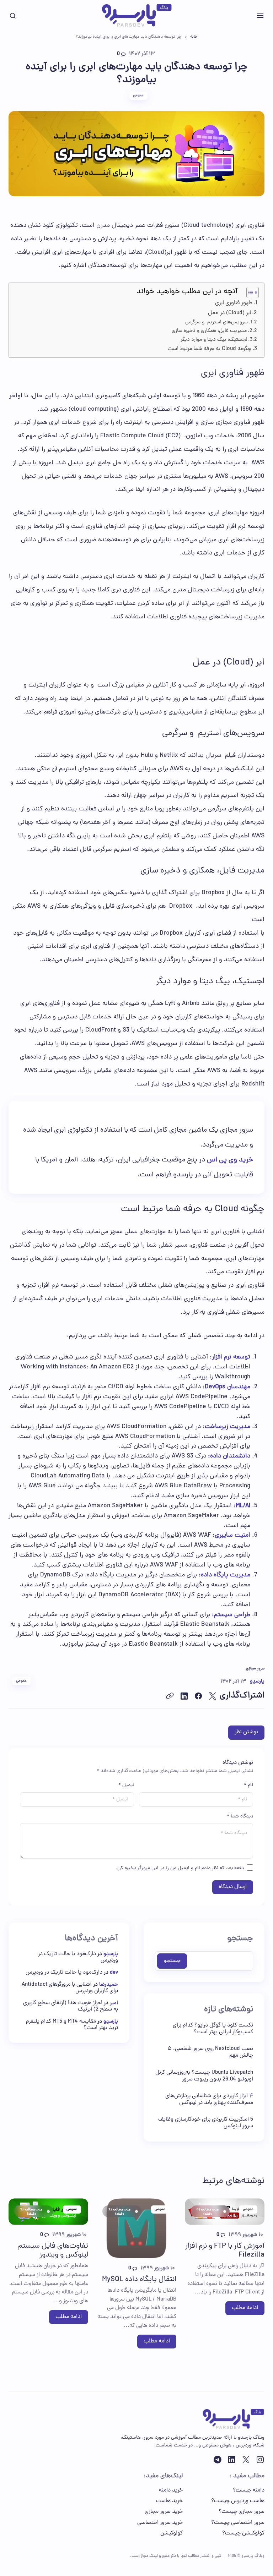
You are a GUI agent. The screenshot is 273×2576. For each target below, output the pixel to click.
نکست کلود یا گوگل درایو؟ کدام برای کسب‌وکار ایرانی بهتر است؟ (213, 2029)
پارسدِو (111, 1954)
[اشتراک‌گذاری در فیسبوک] (198, 1696)
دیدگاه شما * (240, 1817)
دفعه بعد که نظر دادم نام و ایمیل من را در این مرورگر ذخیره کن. (180, 1868)
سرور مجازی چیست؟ (242, 2512)
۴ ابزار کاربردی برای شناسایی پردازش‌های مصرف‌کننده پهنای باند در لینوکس (209, 2100)
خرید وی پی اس (230, 1160)
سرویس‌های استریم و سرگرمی (216, 322)
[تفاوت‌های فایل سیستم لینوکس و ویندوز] (48, 2211)
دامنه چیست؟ (249, 2490)
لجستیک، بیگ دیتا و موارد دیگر (214, 340)
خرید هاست (169, 2501)
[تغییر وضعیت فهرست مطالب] (249, 292)
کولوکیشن (172, 2533)
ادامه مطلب (245, 2308)
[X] (246, 2460)
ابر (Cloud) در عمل (229, 313)
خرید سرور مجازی (164, 2512)
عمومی (138, 95)
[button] (260, 16)
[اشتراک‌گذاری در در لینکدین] (184, 1696)
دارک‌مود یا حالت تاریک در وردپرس (78, 1957)
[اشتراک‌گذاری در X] (213, 1696)
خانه (194, 37)
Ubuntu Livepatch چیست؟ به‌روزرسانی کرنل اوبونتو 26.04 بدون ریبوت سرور (204, 2076)
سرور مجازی (255, 1669)
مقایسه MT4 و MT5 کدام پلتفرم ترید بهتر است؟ (72, 2025)
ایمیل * (126, 1785)
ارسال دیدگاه (233, 1887)
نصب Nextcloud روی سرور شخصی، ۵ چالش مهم (210, 2052)
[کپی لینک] (170, 1696)
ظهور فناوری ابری (234, 303)
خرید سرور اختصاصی (160, 2523)
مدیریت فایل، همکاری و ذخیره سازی (209, 331)
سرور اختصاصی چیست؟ (238, 2523)
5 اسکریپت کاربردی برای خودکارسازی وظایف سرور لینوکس (206, 2123)
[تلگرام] (218, 2460)
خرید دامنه (171, 2490)
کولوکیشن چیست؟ (243, 2533)
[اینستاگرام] (260, 2460)
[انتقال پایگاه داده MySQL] (136, 2228)
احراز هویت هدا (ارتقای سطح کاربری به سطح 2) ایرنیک (71, 2006)
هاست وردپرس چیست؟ (238, 2501)
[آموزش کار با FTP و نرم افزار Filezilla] (225, 2211)
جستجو (240, 1939)
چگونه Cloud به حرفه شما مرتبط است (209, 349)
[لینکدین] (232, 2460)
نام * (248, 1785)
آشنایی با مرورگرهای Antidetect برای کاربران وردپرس (70, 1988)
